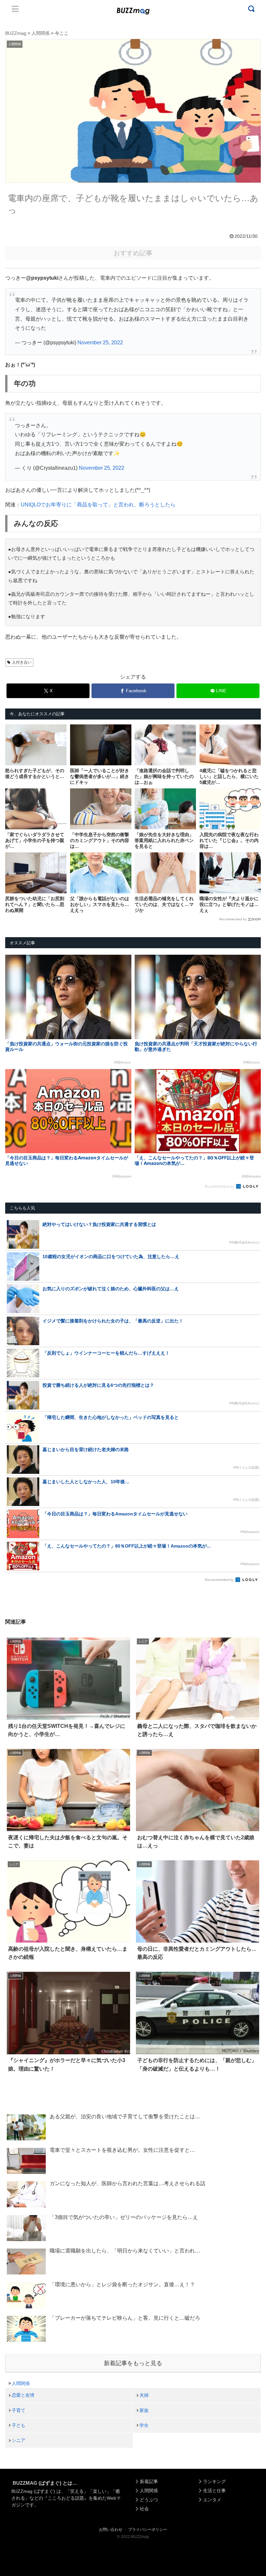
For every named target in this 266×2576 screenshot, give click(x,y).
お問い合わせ (111, 2530)
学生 (144, 2425)
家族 (144, 2410)
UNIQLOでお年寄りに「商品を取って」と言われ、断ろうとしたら (98, 505)
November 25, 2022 (100, 343)
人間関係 (21, 2383)
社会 (144, 2509)
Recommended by (233, 919)
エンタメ (212, 2500)
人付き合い (22, 662)
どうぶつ (149, 2500)
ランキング (214, 2481)
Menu (15, 9)
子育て (18, 2410)
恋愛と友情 (23, 2395)
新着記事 (149, 2481)
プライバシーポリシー (148, 2530)
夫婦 (144, 2395)
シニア (18, 2440)
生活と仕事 (214, 2491)
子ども (18, 2425)
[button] (18, 1610)
